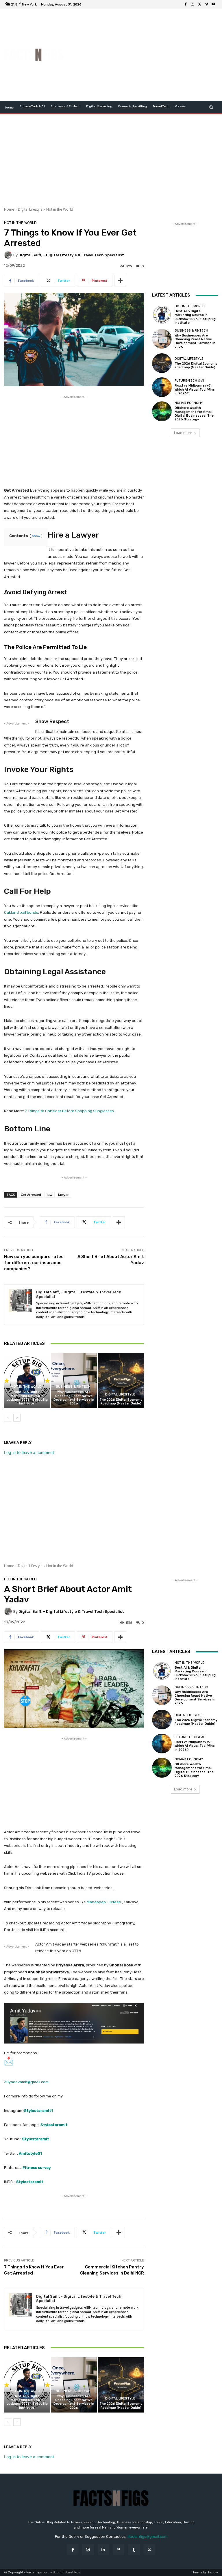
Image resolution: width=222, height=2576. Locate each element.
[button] (211, 107)
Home (9, 209)
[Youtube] (213, 4)
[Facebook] (186, 4)
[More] (120, 281)
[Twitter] (199, 4)
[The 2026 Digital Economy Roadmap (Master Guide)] (121, 1381)
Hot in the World (60, 209)
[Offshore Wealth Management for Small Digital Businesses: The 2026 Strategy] (162, 411)
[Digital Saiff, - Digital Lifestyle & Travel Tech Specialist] (9, 255)
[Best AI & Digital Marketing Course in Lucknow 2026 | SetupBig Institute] (27, 1381)
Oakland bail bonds (21, 912)
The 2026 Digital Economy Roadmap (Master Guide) (121, 1402)
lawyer (63, 1195)
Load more (183, 433)
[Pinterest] (119, 2550)
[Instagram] (193, 4)
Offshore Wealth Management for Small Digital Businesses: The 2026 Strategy (194, 414)
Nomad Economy (189, 403)
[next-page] (17, 1418)
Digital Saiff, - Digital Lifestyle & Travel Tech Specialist (71, 255)
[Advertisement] (146, 55)
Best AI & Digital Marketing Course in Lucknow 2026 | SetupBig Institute (27, 1398)
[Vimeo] (206, 4)
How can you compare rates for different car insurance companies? (34, 1263)
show (36, 536)
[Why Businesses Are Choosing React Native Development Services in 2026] (74, 1381)
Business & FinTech (73, 1387)
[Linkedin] (103, 2550)
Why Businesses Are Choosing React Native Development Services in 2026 (74, 1398)
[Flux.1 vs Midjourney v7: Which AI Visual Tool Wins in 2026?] (162, 387)
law (50, 1195)
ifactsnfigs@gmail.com (147, 2537)
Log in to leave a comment (29, 1452)
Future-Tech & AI (189, 381)
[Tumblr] (134, 2550)
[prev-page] (8, 1418)
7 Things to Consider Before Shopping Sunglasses (69, 1111)
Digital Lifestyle (30, 209)
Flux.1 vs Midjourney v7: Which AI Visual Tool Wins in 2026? (195, 389)
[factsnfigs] (34, 55)
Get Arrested (31, 1195)
